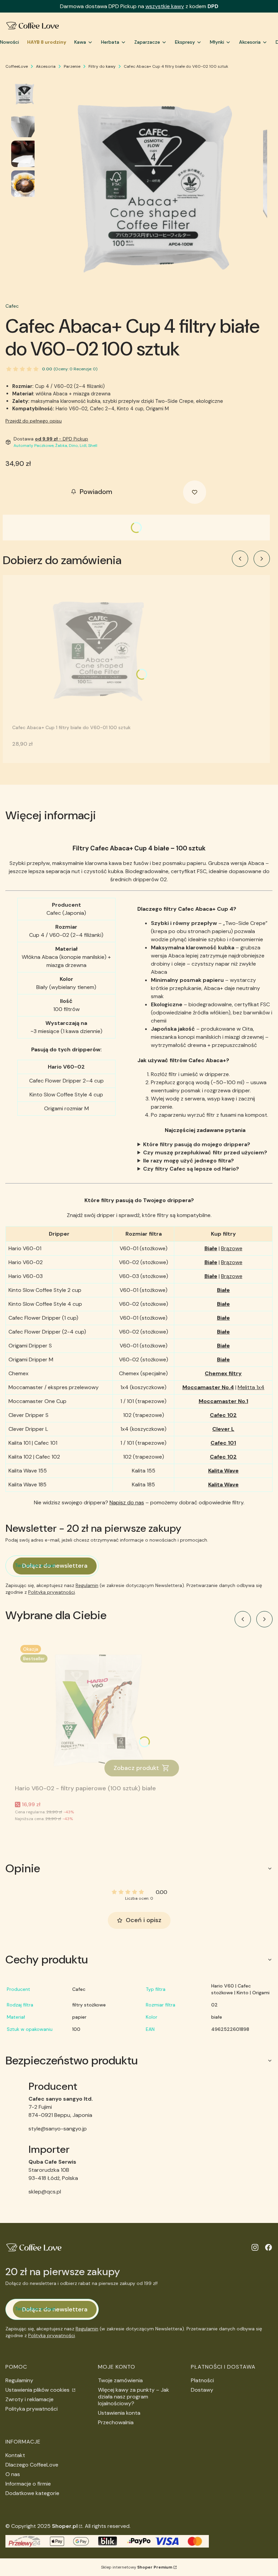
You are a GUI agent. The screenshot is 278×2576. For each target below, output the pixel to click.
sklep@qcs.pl (45, 2192)
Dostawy (202, 2390)
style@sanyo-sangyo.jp (58, 2129)
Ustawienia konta (119, 2413)
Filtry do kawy (102, 66)
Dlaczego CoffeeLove (32, 2465)
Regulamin (87, 1585)
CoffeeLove (17, 66)
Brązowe (232, 1248)
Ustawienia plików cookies (38, 2390)
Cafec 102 (223, 1415)
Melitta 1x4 (251, 1387)
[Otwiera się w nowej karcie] (255, 2247)
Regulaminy (19, 2380)
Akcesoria (46, 66)
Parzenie (72, 66)
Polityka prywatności (32, 2409)
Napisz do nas (127, 1502)
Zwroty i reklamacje (29, 2399)
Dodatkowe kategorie (32, 2493)
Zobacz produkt (136, 1768)
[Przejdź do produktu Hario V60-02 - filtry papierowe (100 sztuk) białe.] (100, 1711)
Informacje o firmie (28, 2484)
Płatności (202, 2380)
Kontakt (15, 2455)
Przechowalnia (116, 2422)
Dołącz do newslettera (55, 1566)
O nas (13, 2474)
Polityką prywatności (52, 1592)
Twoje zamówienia (120, 2380)
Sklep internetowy (137, 2567)
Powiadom (96, 492)
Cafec (12, 306)
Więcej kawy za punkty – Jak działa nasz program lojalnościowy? (134, 2397)
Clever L (223, 1429)
